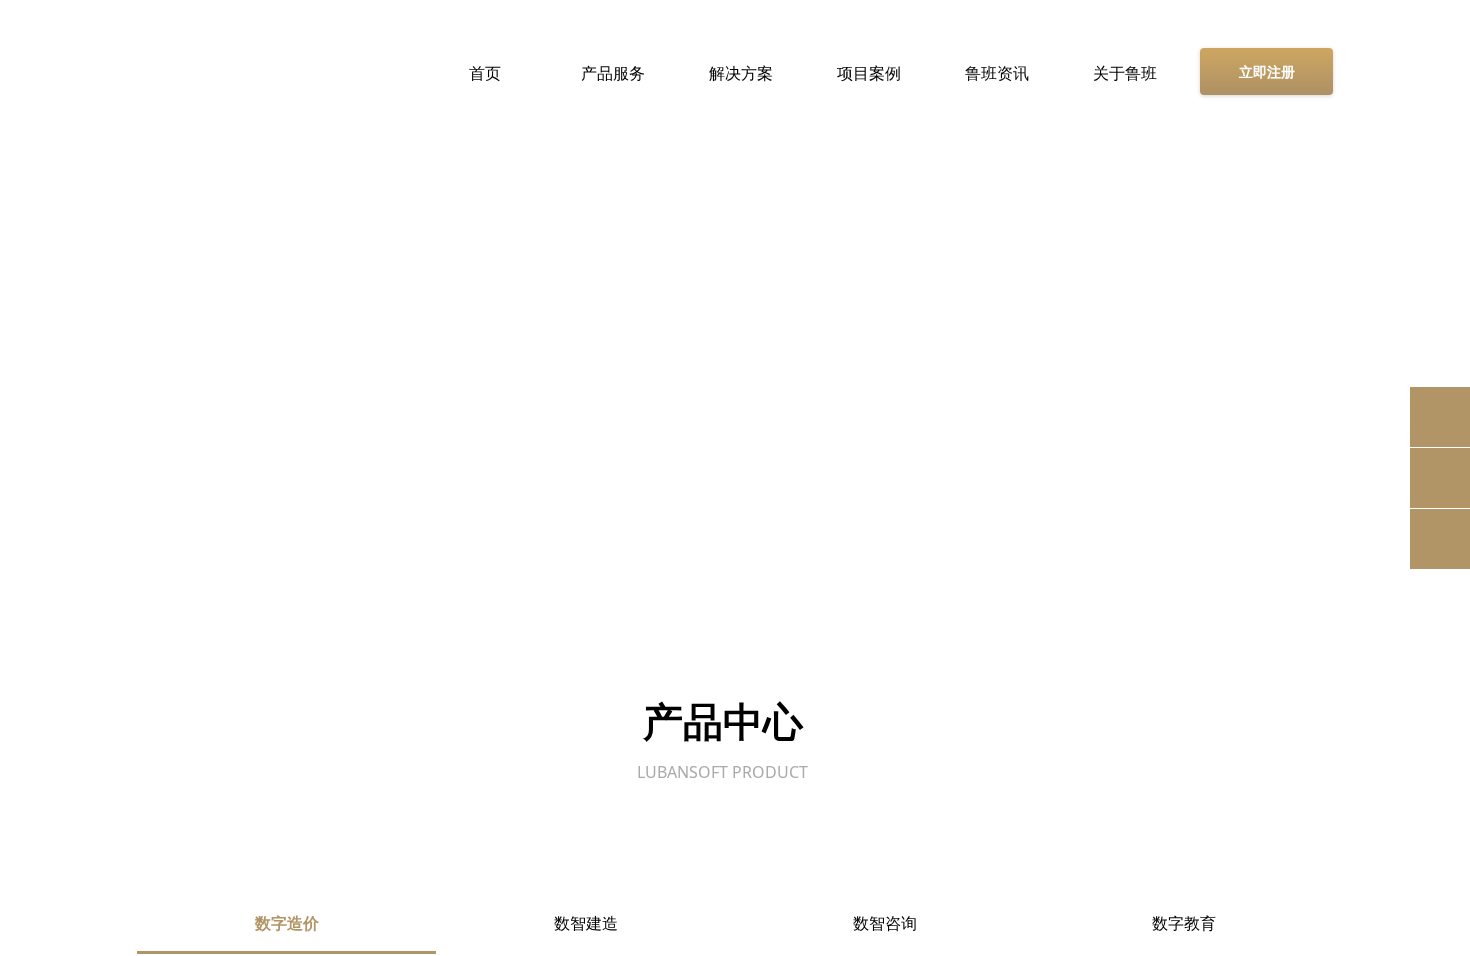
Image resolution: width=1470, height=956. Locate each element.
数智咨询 (885, 923)
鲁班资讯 (997, 73)
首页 (485, 73)
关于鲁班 (1125, 73)
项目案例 (869, 73)
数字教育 (1184, 923)
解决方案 (741, 73)
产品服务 (613, 73)
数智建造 (586, 923)
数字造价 (287, 923)
